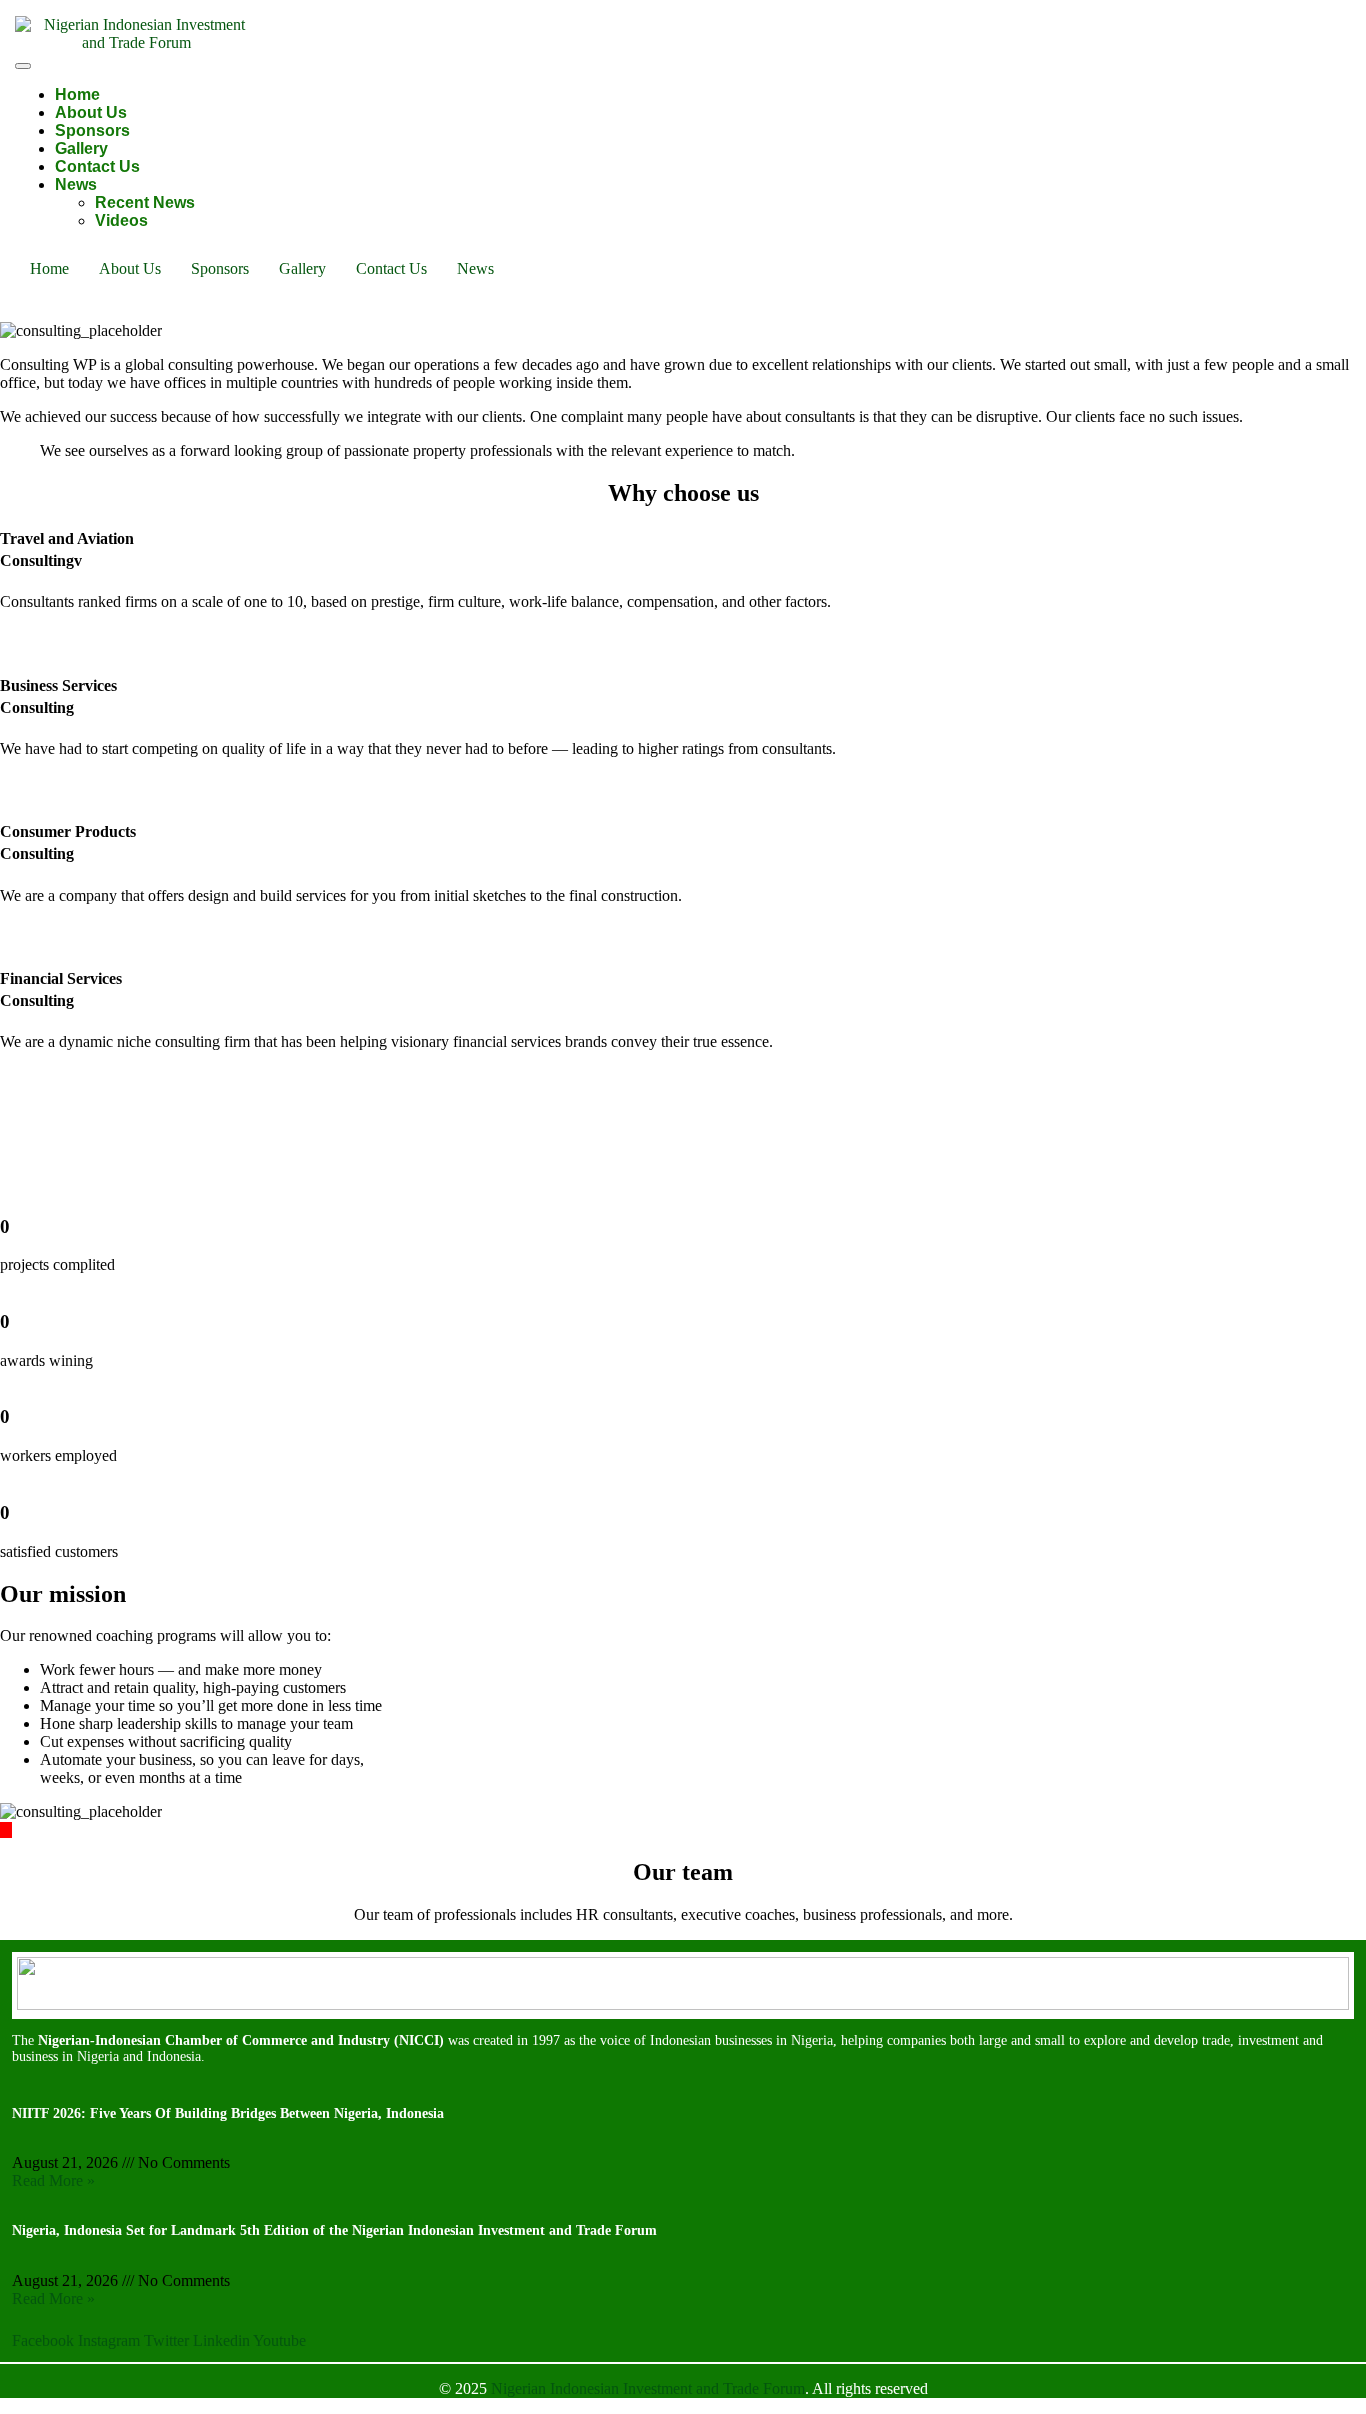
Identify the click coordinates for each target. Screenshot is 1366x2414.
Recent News (145, 202)
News (76, 184)
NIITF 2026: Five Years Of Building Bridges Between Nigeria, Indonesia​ (228, 2113)
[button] (480, 269)
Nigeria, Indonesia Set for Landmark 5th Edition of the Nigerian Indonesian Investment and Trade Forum (334, 2230)
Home (77, 94)
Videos (121, 220)
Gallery (81, 148)
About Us (91, 112)
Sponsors (92, 130)
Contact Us (97, 166)
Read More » (53, 2180)
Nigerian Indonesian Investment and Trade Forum (648, 2388)
